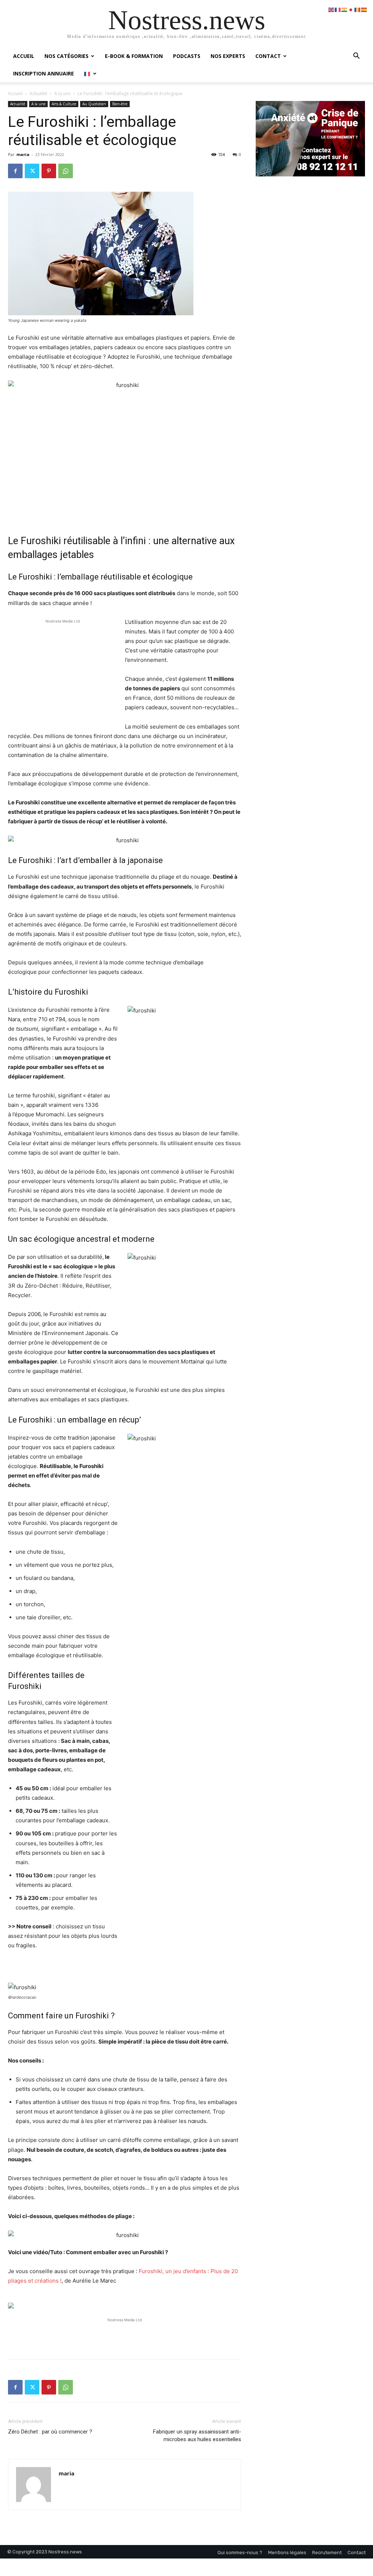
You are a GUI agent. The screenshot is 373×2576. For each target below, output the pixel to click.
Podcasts (187, 56)
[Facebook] (15, 171)
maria (23, 154)
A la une (62, 93)
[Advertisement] (63, 674)
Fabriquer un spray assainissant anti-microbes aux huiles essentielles (197, 2436)
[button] (356, 57)
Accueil (24, 56)
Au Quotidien (94, 104)
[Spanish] (364, 9)
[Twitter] (32, 171)
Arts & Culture (64, 104)
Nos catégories (66, 56)
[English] (331, 9)
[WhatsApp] (66, 171)
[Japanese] (351, 9)
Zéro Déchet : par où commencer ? (50, 2432)
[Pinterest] (49, 171)
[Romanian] (358, 9)
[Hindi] (345, 9)
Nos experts (228, 56)
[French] (91, 73)
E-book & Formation (134, 56)
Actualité (38, 93)
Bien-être (120, 104)
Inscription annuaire (44, 73)
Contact (268, 56)
